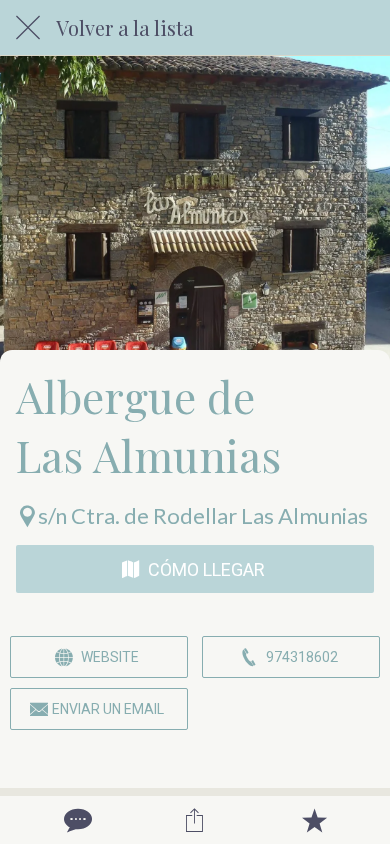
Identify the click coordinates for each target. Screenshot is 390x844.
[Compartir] (195, 820)
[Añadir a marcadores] (314, 820)
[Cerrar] (28, 28)
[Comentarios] (76, 820)
